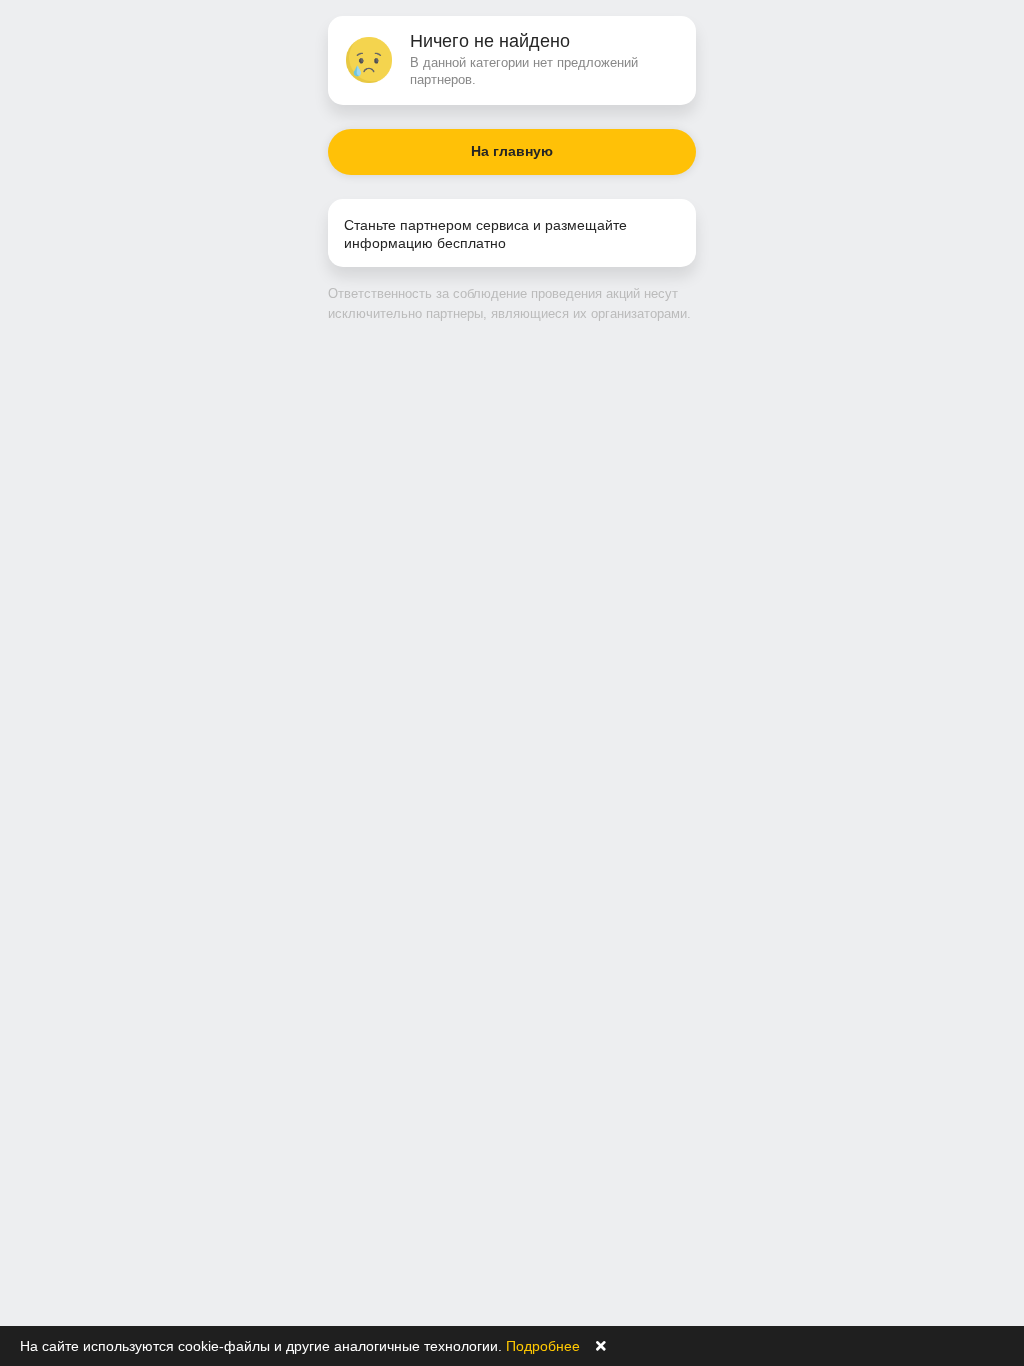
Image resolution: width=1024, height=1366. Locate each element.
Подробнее (543, 1346)
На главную (512, 151)
